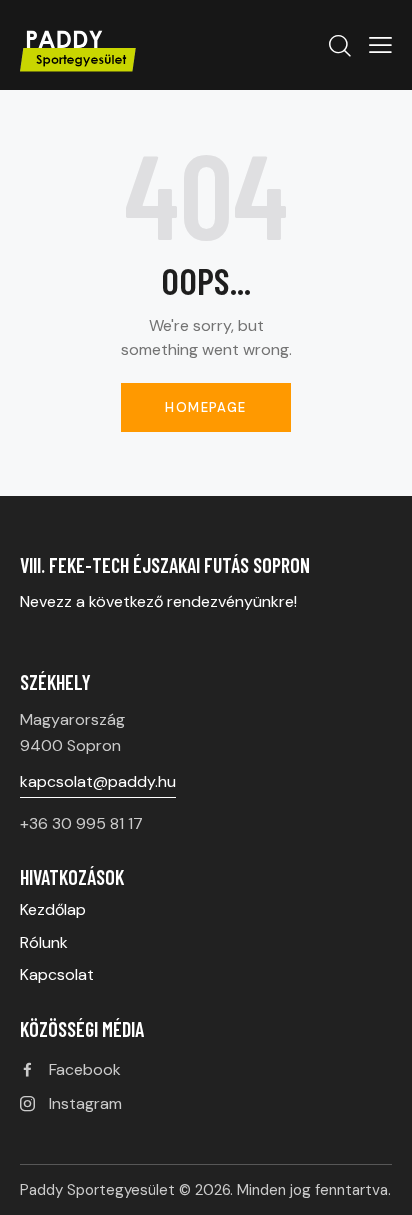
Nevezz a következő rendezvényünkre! (160, 601)
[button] (380, 45)
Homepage (205, 407)
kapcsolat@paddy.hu (98, 781)
